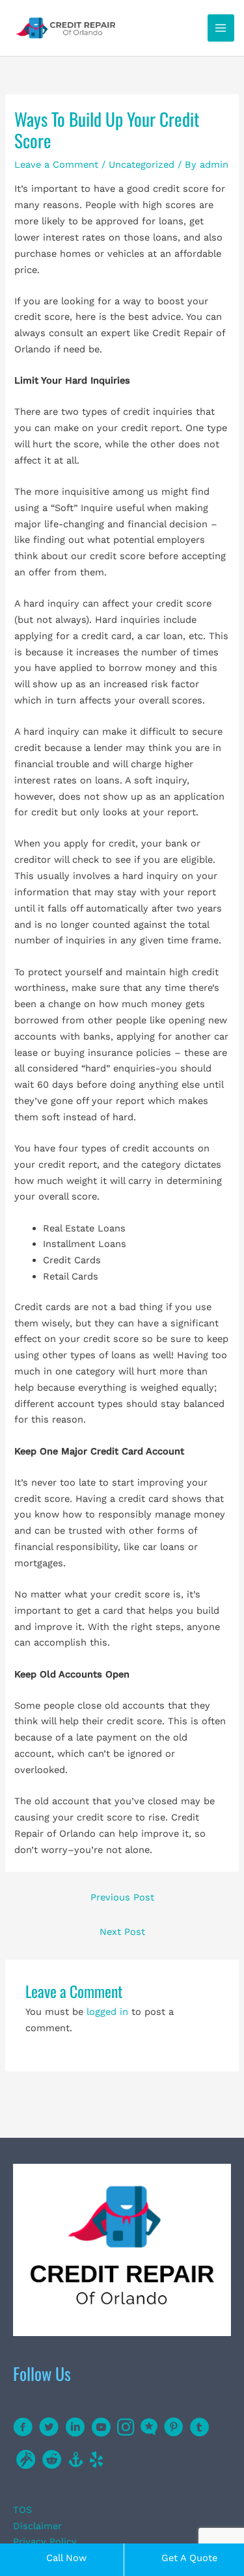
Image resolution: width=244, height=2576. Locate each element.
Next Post (122, 1932)
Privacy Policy (45, 2542)
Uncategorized (142, 164)
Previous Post (122, 1897)
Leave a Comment (56, 164)
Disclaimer (37, 2526)
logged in (107, 2012)
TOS (22, 2510)
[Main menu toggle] (221, 28)
